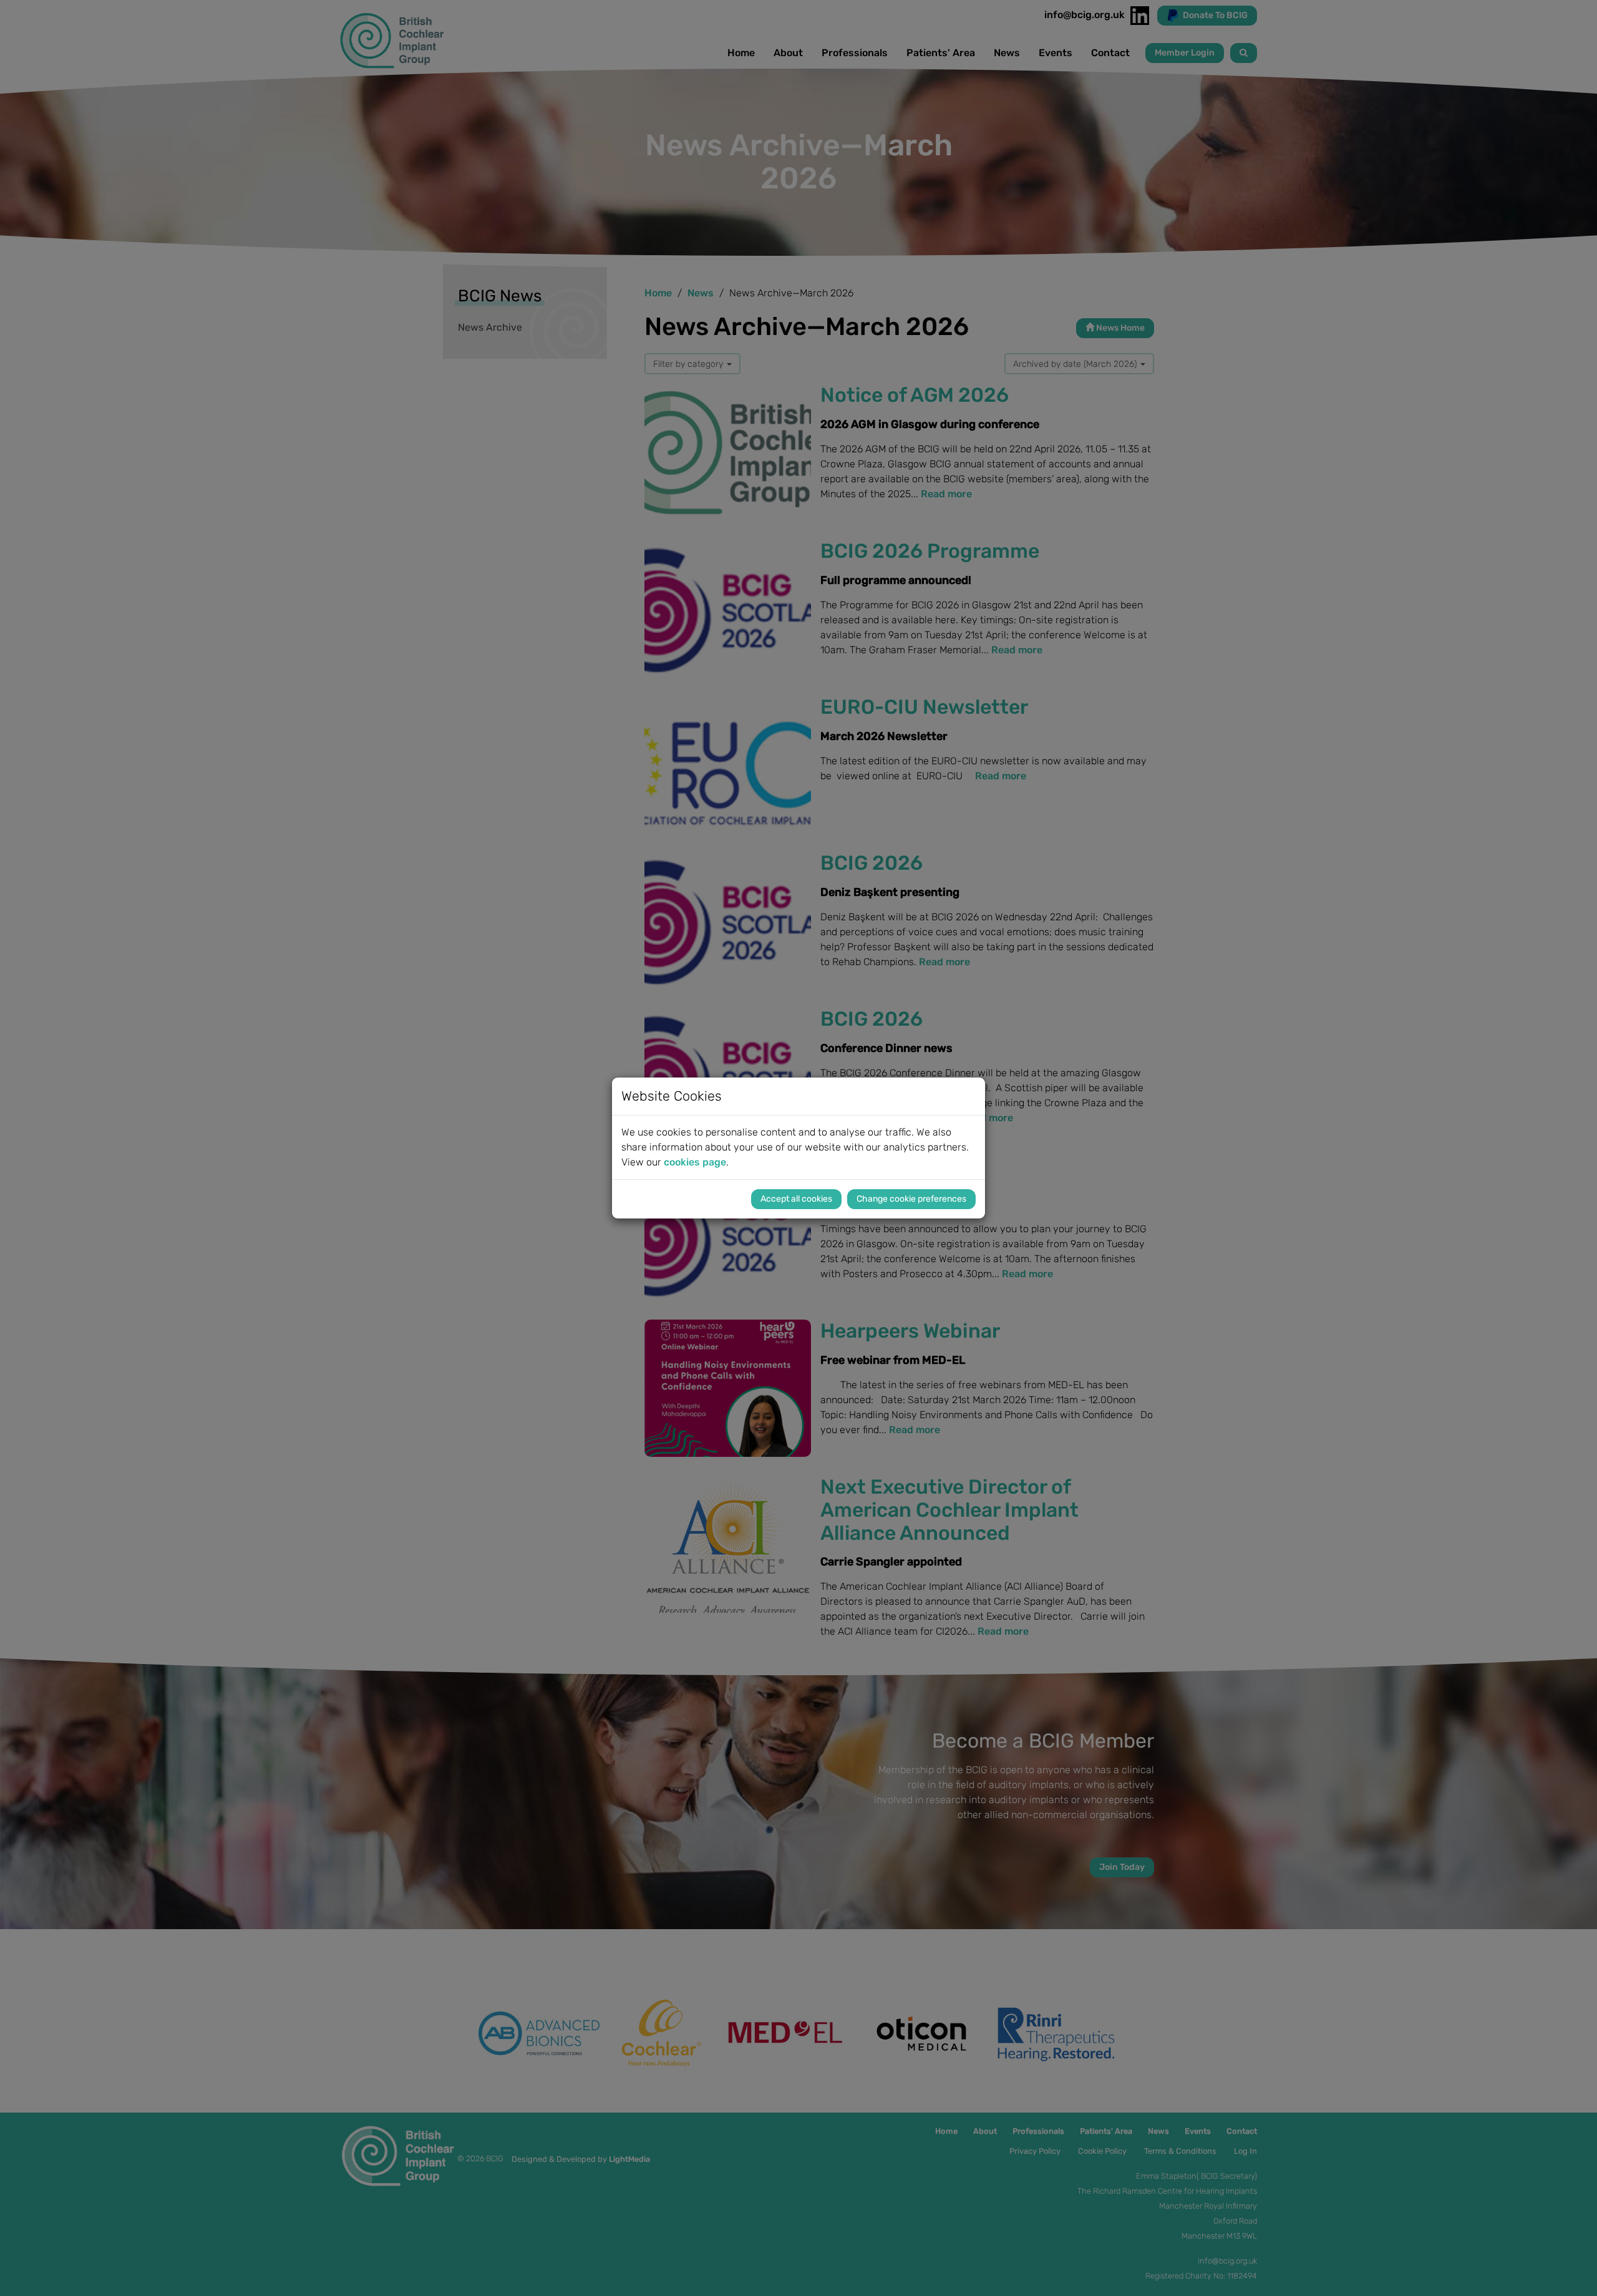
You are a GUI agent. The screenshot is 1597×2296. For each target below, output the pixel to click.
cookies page (695, 1162)
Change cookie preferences (911, 1199)
